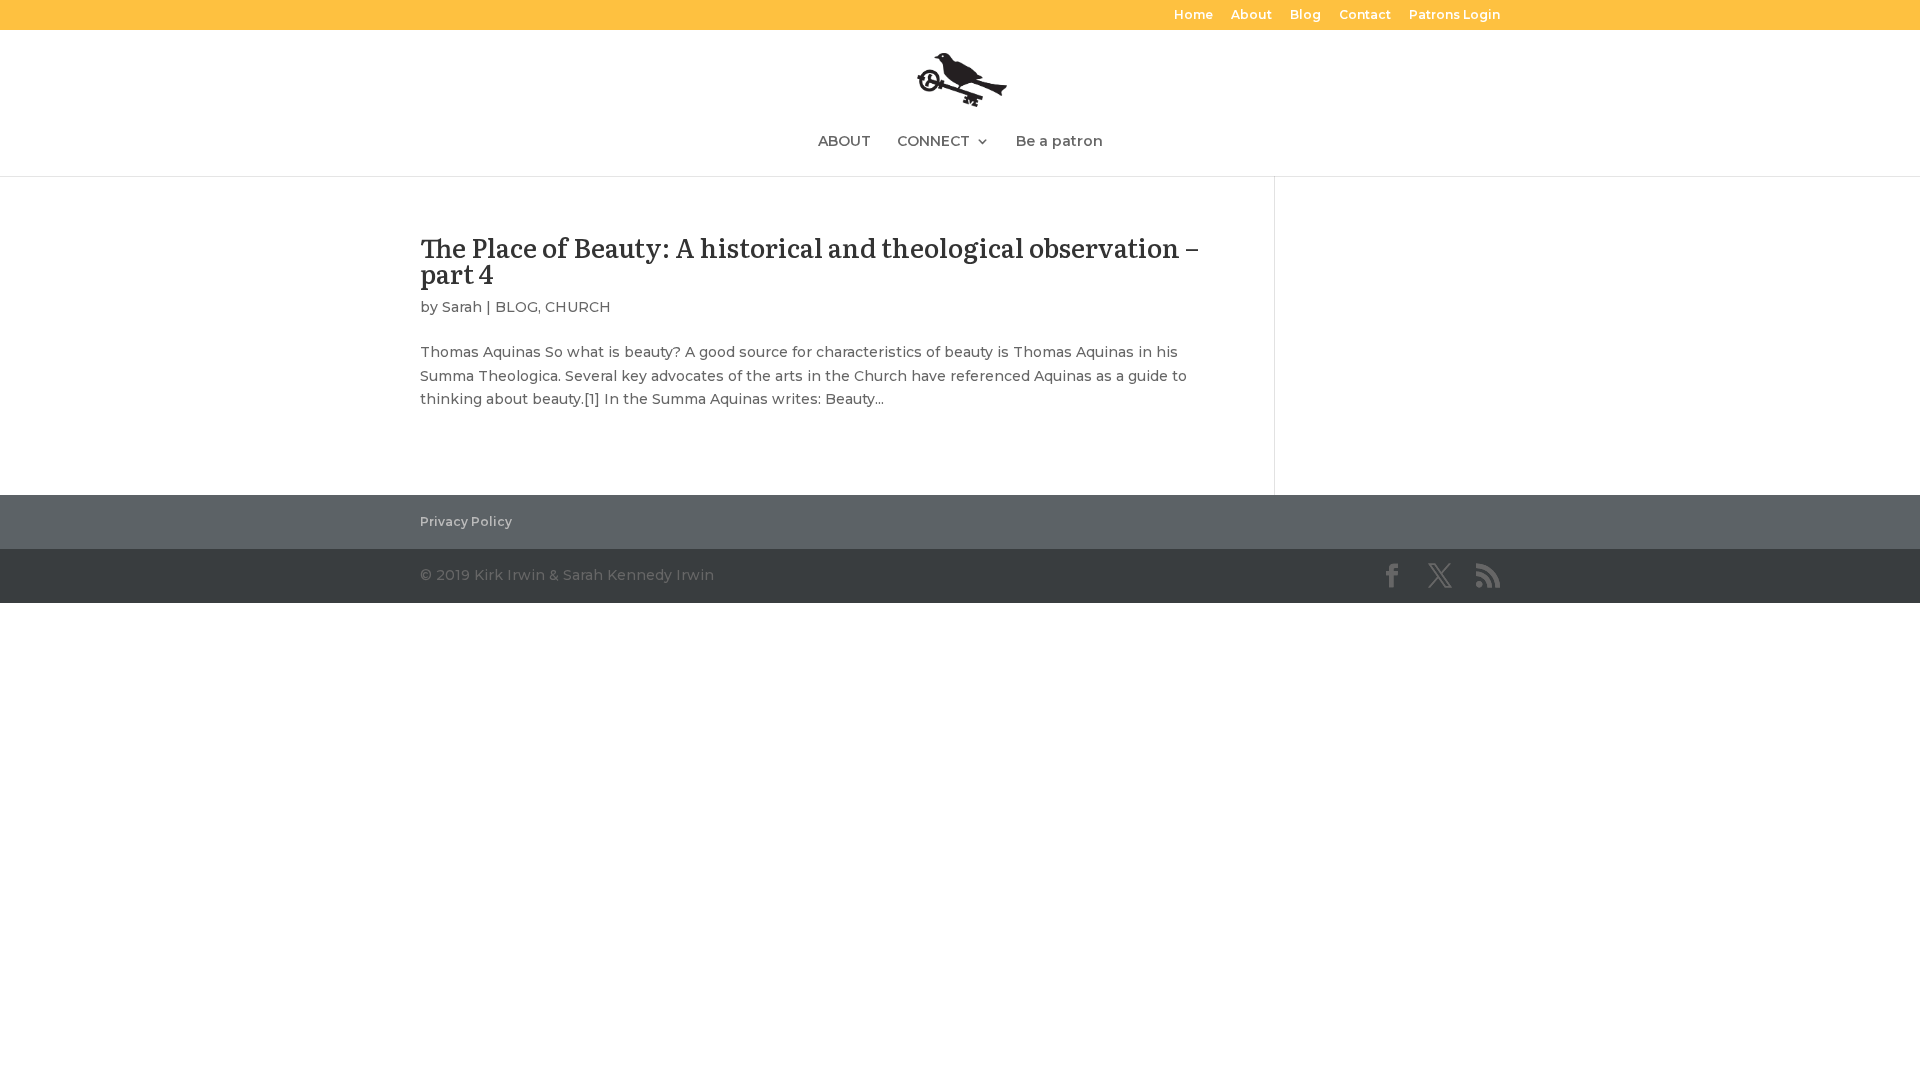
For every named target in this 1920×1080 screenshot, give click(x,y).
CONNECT (933, 142)
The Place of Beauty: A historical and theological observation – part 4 (809, 259)
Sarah (462, 307)
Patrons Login (1454, 15)
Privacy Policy (466, 521)
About (1251, 15)
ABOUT (844, 142)
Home (1193, 15)
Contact (1365, 15)
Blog (1305, 15)
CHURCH (578, 307)
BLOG (516, 307)
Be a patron (1059, 142)
